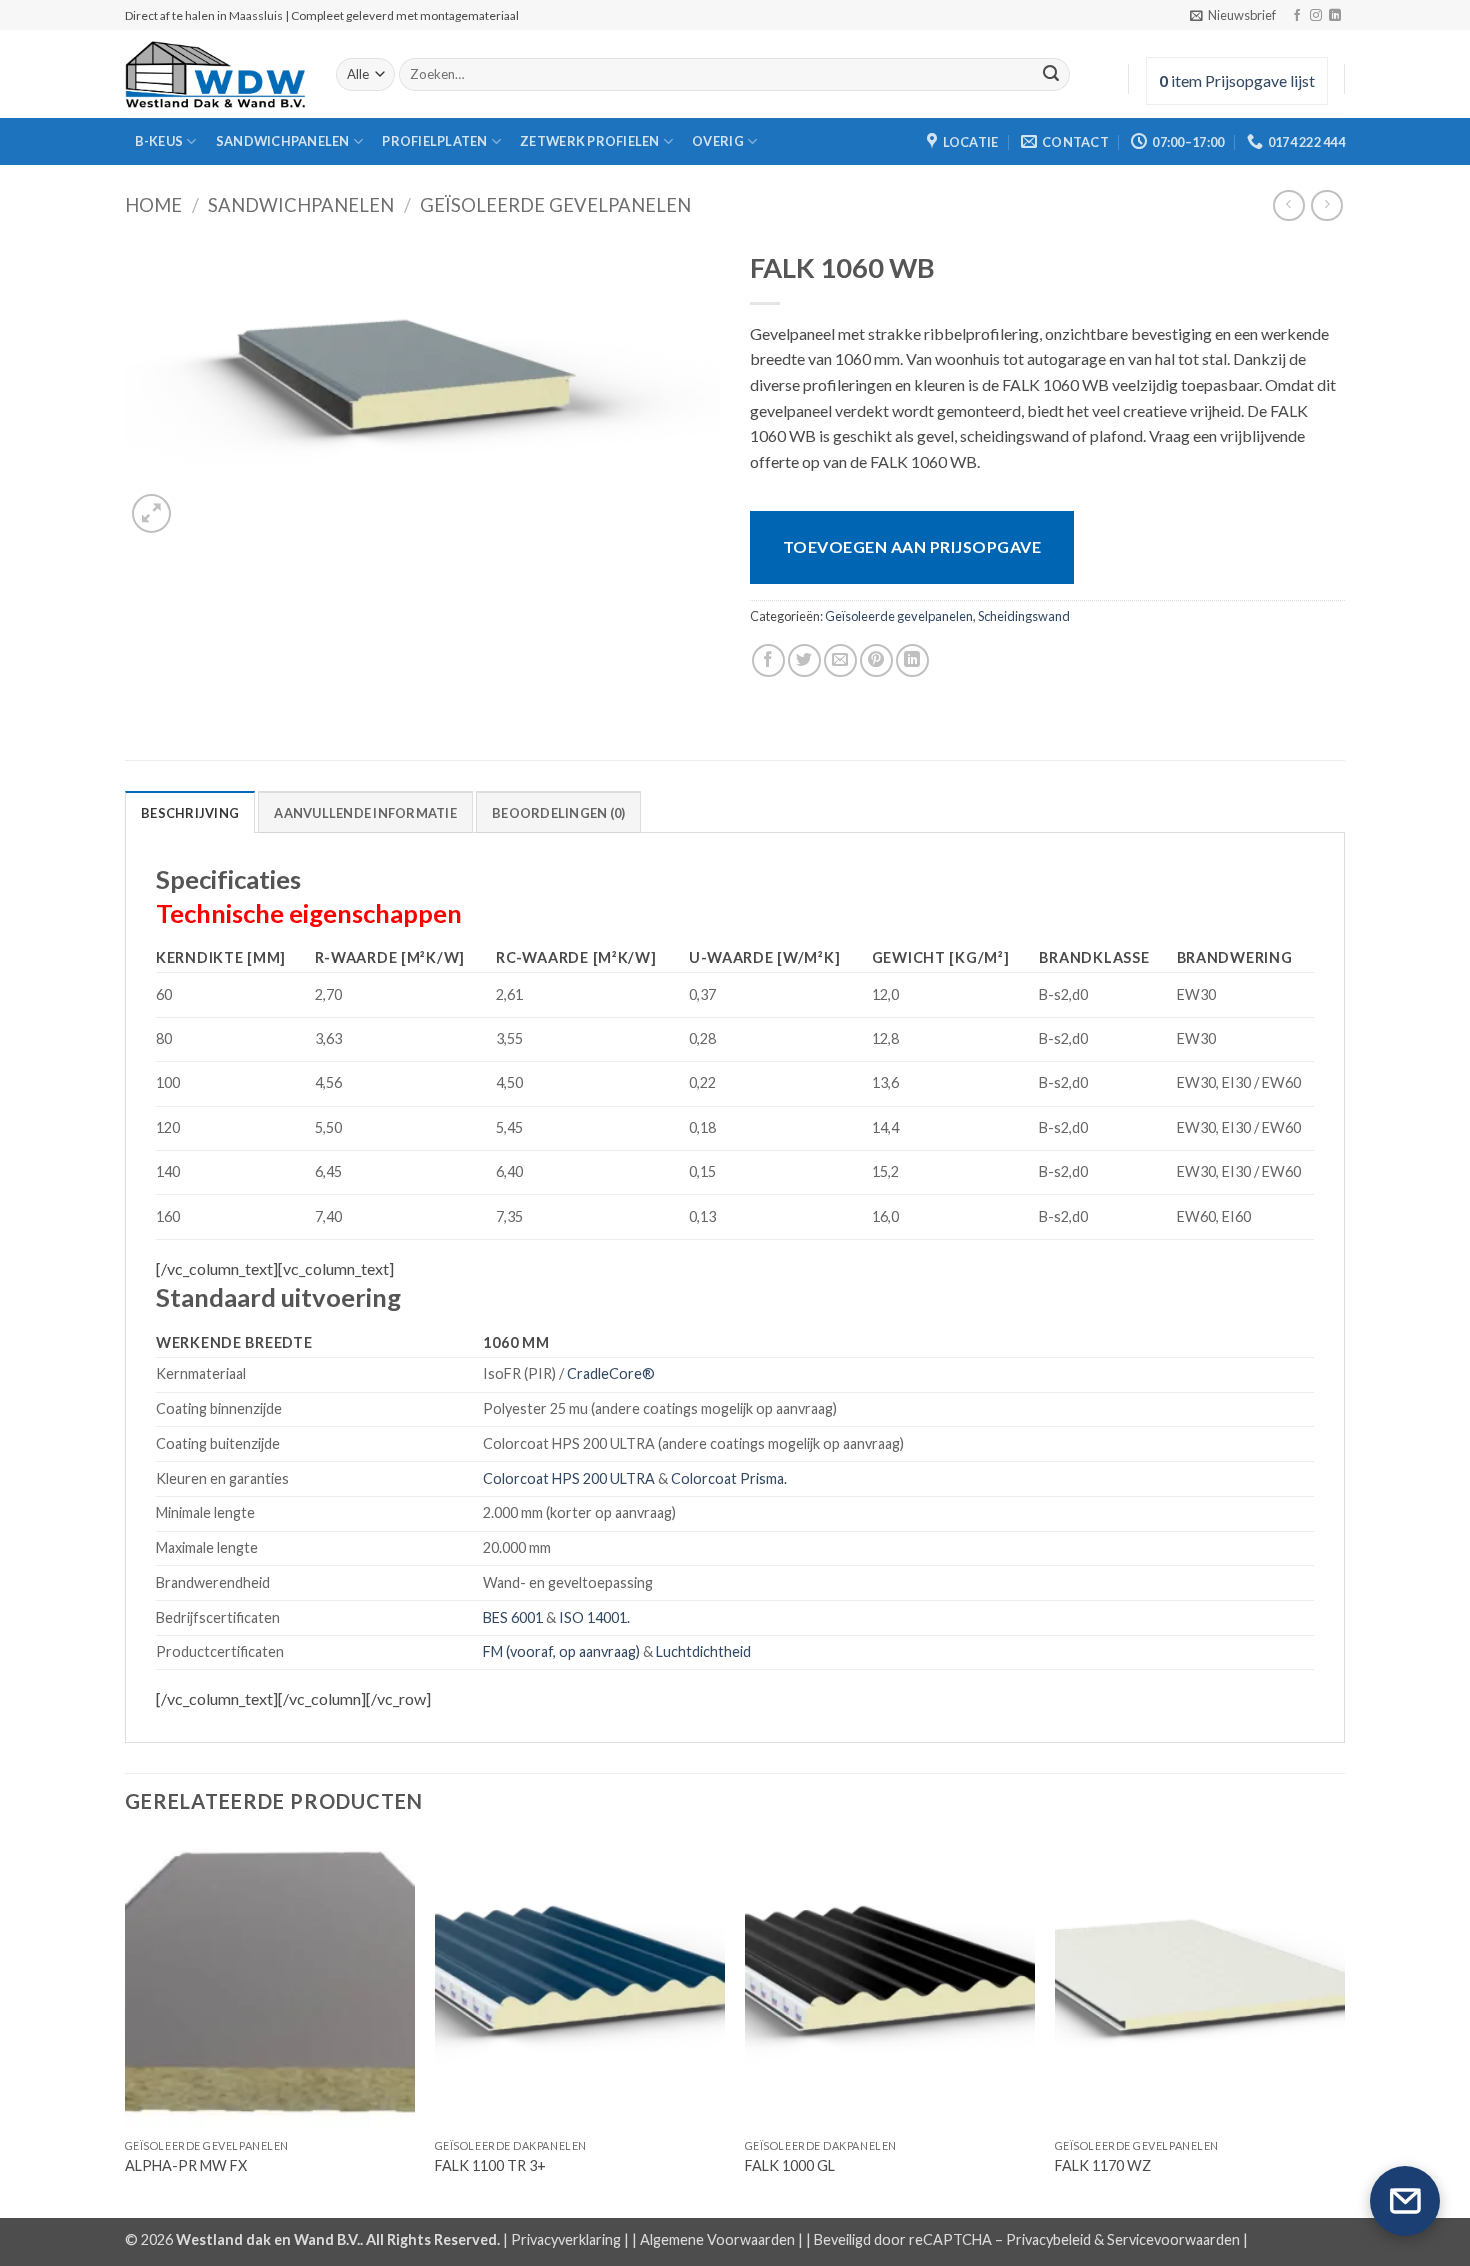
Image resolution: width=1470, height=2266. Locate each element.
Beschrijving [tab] (190, 813)
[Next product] (1288, 205)
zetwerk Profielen (589, 141)
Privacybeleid (1048, 2239)
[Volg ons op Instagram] (1316, 16)
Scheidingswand (1024, 616)
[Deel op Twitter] (804, 660)
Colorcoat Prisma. (729, 1478)
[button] (1233, 15)
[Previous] (126, 2026)
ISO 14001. (594, 1617)
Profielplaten (434, 141)
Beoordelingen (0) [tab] (558, 813)
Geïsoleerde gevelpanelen (555, 205)
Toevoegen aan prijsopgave (912, 546)
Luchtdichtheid (703, 1651)
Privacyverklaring (566, 2239)
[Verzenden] (1051, 75)
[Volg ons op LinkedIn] (1335, 16)
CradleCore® (611, 1373)
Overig (718, 141)
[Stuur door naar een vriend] (840, 660)
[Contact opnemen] (1405, 2201)
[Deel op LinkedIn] (912, 660)
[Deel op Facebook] (768, 660)
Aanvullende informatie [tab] (365, 813)
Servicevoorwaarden (1173, 2239)
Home (153, 205)
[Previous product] (1326, 205)
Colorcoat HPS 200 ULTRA (569, 1478)
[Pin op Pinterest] (876, 660)
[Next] (1344, 2026)
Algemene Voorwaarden (717, 2239)
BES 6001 (513, 1617)
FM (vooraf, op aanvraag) (561, 1651)
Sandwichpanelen (283, 141)
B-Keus (159, 141)
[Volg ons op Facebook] (1297, 16)
